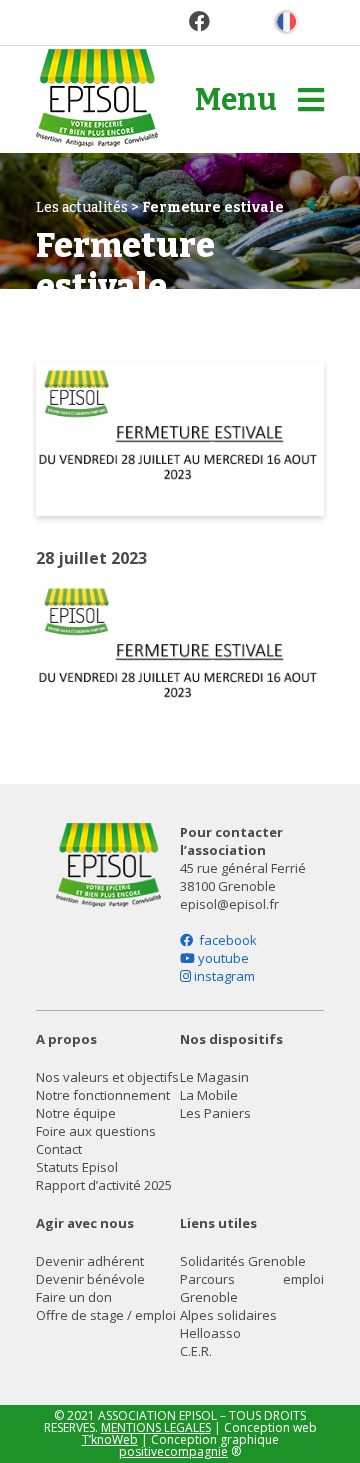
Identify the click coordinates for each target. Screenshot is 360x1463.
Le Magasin (214, 1077)
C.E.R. (196, 1351)
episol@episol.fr (229, 904)
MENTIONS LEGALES (156, 1427)
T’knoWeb (110, 1439)
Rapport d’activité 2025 (104, 1185)
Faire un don (74, 1297)
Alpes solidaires (228, 1315)
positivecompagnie (173, 1451)
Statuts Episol (77, 1167)
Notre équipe (76, 1113)
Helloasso (210, 1333)
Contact (59, 1149)
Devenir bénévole (90, 1279)
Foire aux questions (96, 1131)
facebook (225, 940)
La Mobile (209, 1095)
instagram (223, 976)
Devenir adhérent (90, 1261)
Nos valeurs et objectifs (107, 1077)
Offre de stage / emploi (106, 1315)
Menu (238, 100)
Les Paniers (215, 1113)
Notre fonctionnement (103, 1095)
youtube (222, 958)
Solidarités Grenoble (243, 1261)
